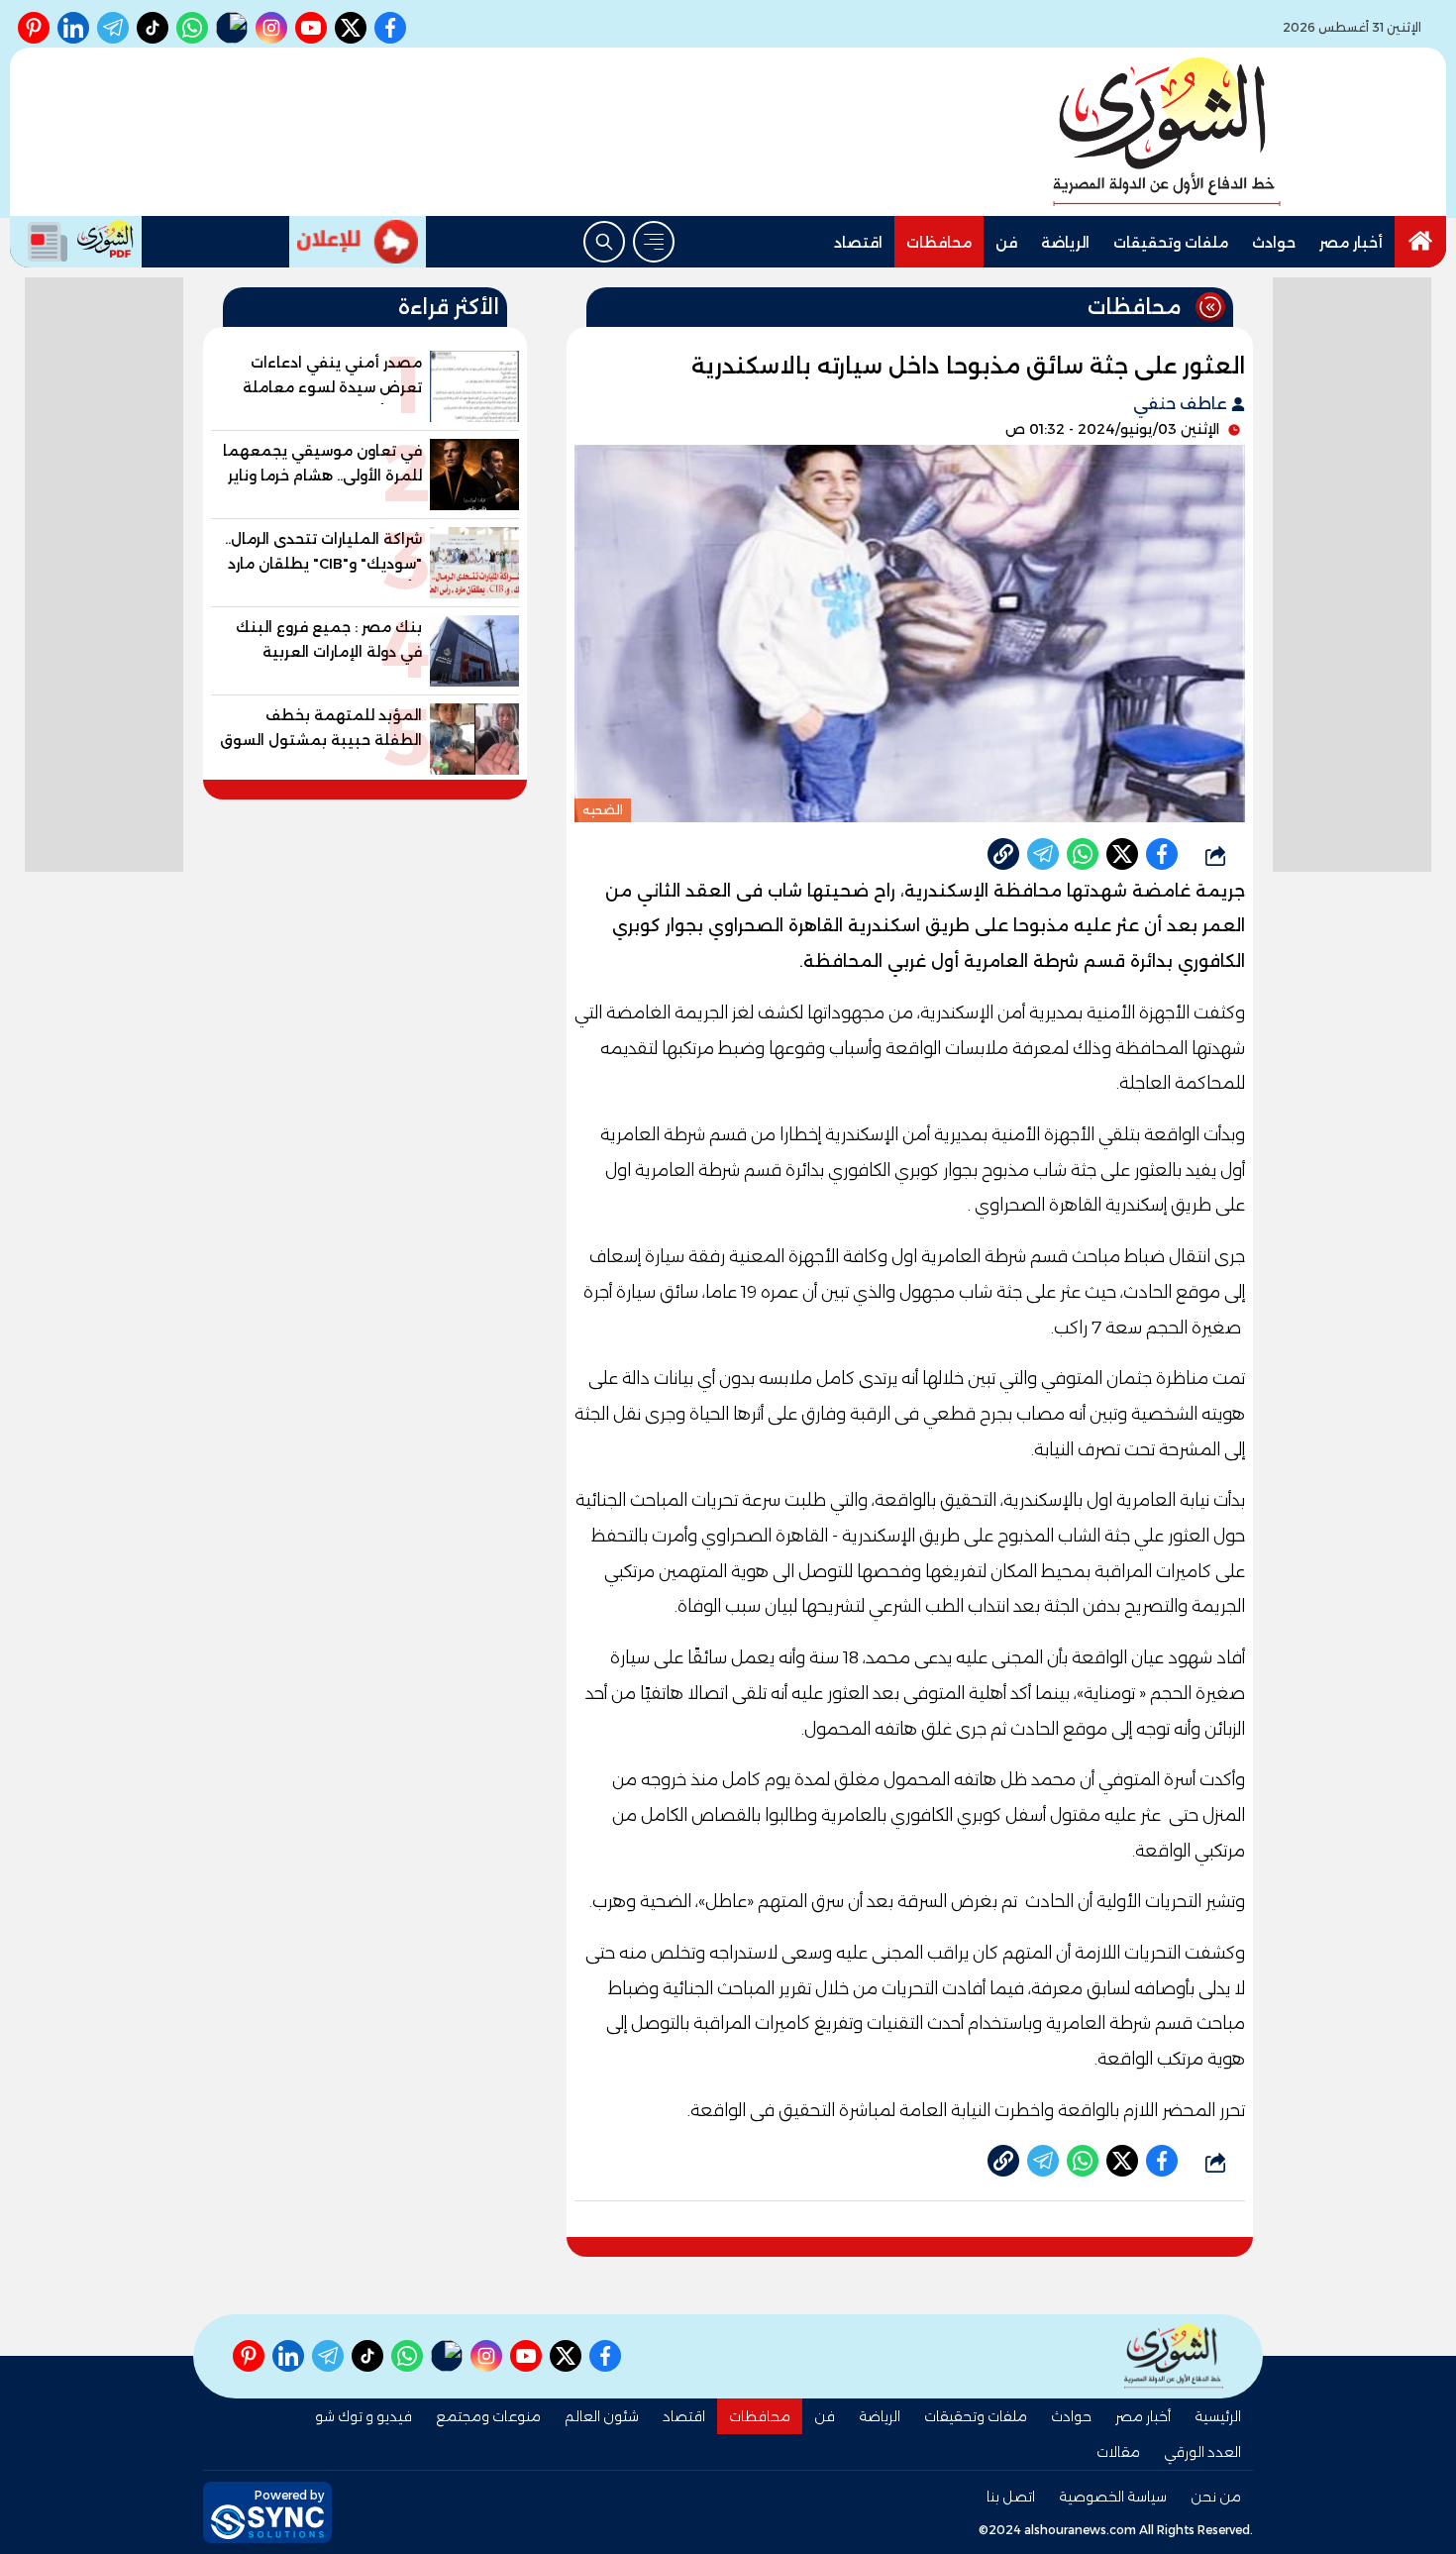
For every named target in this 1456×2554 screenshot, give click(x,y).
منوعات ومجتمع (488, 2416)
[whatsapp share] (1083, 854)
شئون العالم (602, 2416)
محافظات (939, 243)
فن (1006, 243)
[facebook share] (1162, 854)
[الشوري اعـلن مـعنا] (358, 242)
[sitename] (1174, 2356)
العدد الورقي (1202, 2452)
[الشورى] (1167, 132)
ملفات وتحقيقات (1171, 243)
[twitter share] (1122, 854)
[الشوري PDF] (76, 242)
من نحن (1216, 2497)
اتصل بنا (1011, 2497)
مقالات (1118, 2452)
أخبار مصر (1351, 243)
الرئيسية (1218, 2416)
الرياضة (1065, 243)
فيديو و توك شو (364, 2416)
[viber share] (1043, 854)
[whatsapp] (1003, 854)
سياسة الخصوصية (1113, 2497)
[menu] (654, 242)
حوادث (1274, 243)
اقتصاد (858, 243)
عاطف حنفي (1182, 404)
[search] (604, 242)
